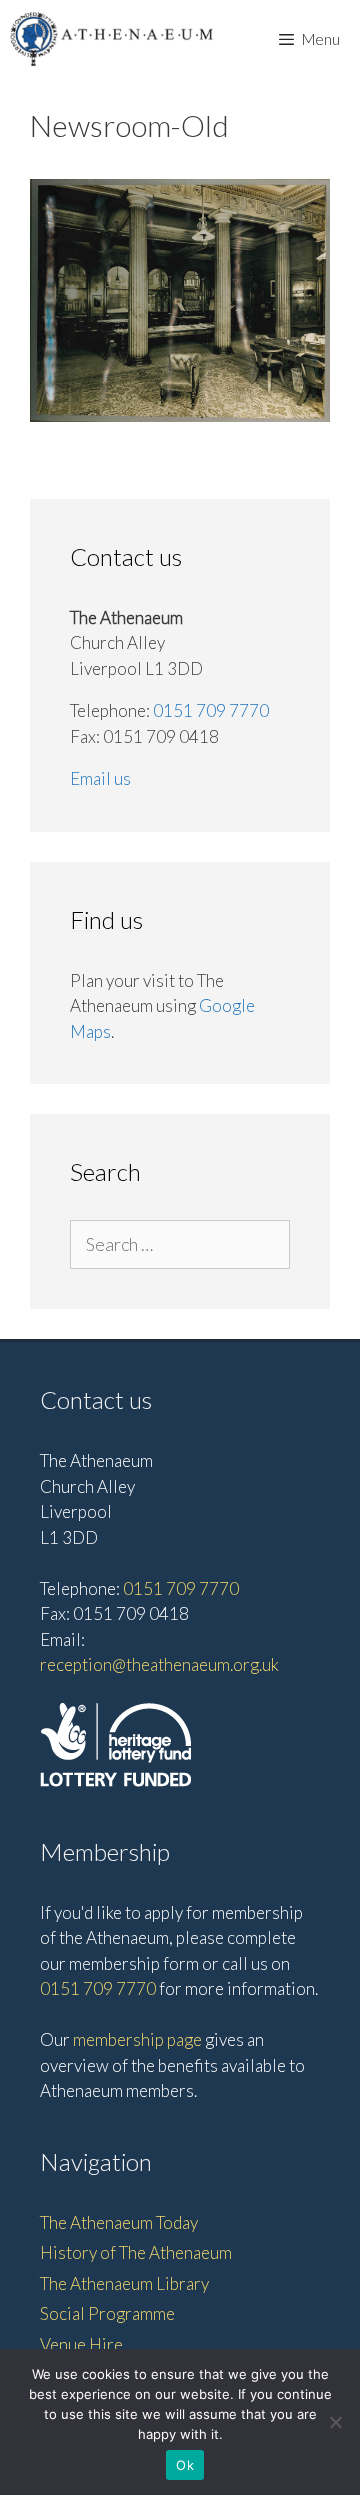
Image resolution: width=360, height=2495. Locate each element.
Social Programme (107, 2313)
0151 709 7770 (211, 710)
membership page (137, 2039)
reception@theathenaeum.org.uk (159, 1664)
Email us (100, 778)
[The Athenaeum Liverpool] (112, 38)
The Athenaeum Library (124, 2283)
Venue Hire (81, 2344)
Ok (185, 2465)
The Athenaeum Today (119, 2222)
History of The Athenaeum (136, 2252)
